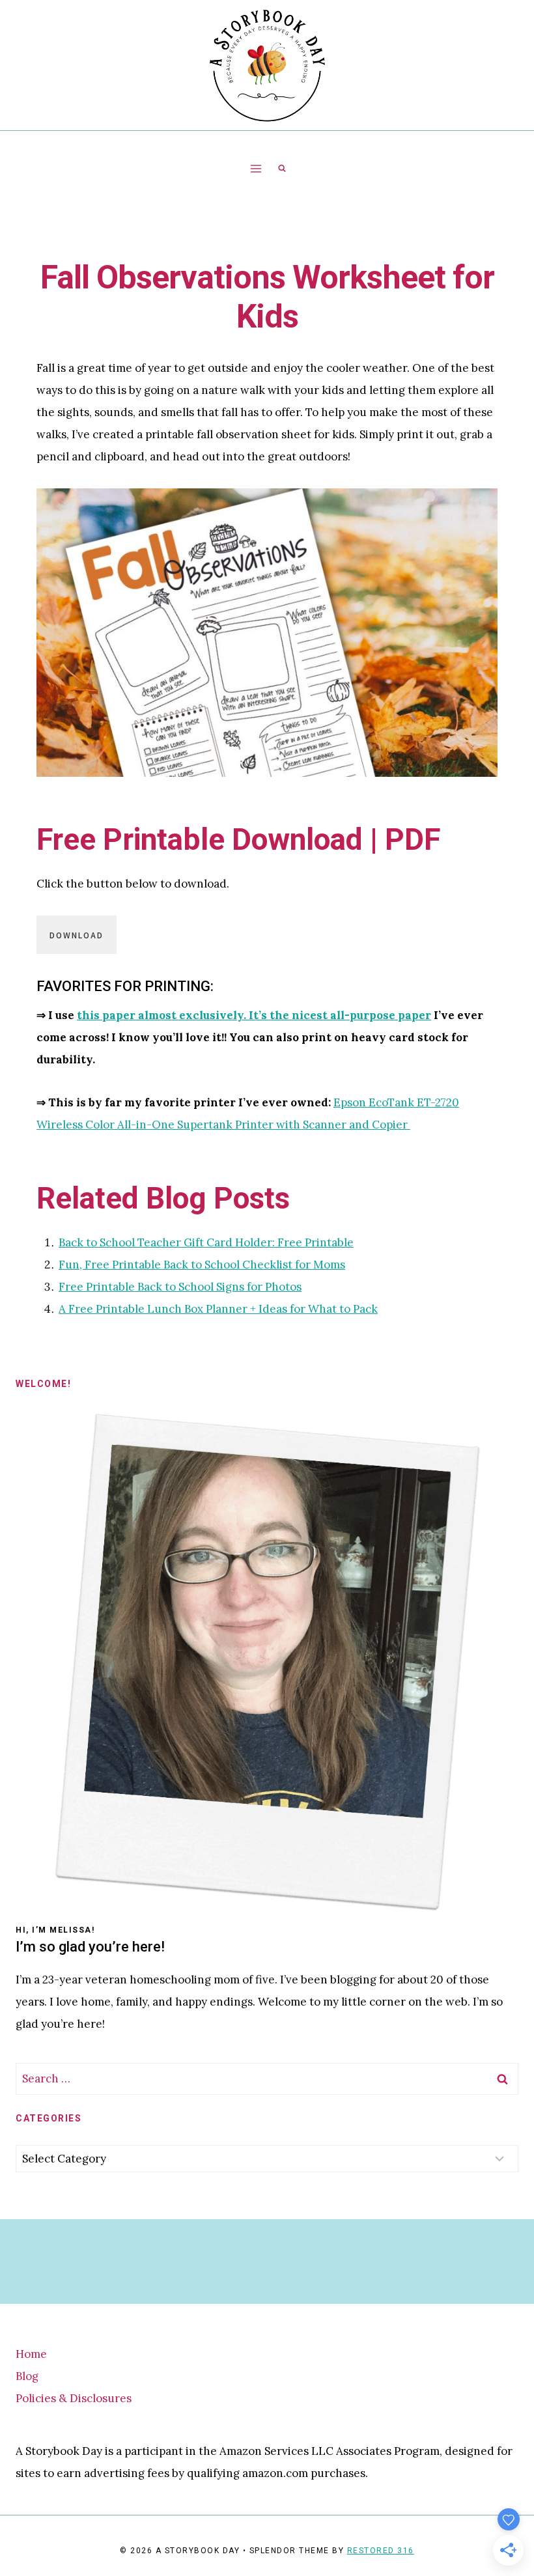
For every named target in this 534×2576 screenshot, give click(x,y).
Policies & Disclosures (74, 2398)
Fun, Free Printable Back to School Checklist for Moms (202, 1265)
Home (31, 2354)
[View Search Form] (282, 169)
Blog (27, 2376)
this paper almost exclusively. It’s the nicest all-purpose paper (254, 1015)
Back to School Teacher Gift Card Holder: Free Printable (206, 1242)
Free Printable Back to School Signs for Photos (180, 1287)
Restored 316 (381, 2551)
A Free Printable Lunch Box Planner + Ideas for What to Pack (218, 1309)
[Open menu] (256, 168)
